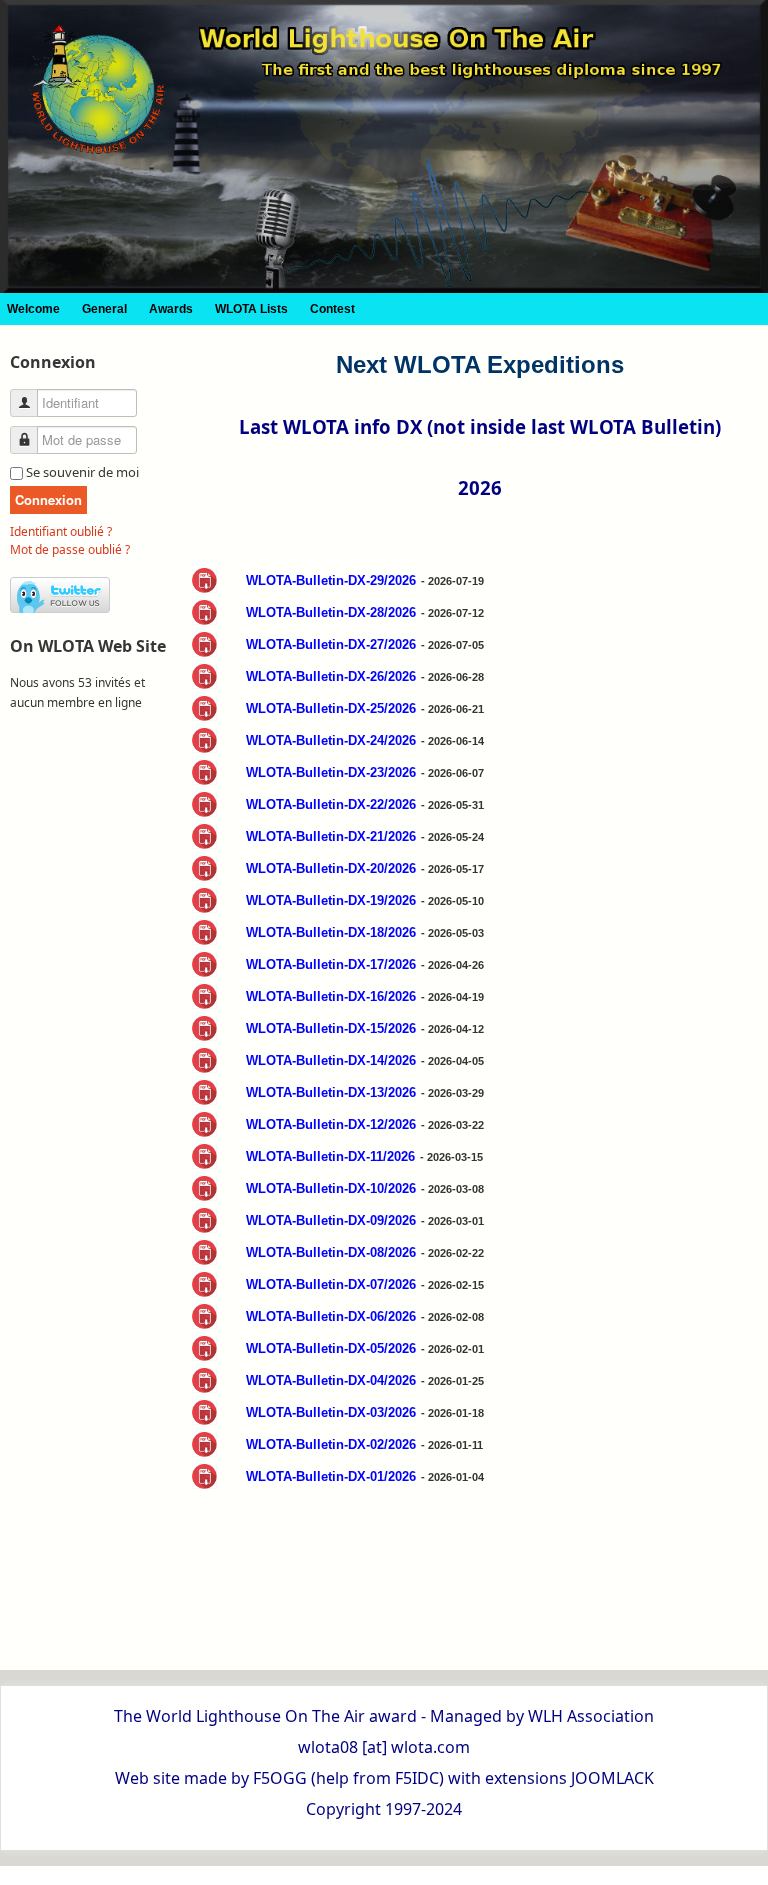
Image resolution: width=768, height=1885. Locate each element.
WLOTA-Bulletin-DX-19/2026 (331, 900)
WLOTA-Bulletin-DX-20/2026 (331, 868)
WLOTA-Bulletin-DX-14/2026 (331, 1060)
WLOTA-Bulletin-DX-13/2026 (331, 1092)
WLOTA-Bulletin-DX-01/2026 (331, 1476)
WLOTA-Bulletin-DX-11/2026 (330, 1156)
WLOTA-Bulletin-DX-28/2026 (331, 612)
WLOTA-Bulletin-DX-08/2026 (331, 1252)
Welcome (33, 309)
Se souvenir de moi (82, 472)
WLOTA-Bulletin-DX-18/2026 (331, 932)
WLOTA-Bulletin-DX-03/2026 (331, 1412)
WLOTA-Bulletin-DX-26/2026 (331, 676)
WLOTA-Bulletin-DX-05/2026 (331, 1348)
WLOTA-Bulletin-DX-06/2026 (331, 1316)
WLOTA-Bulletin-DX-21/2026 (331, 836)
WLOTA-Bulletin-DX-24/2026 (331, 740)
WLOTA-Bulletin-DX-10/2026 (331, 1188)
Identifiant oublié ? (61, 531)
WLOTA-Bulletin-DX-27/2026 (331, 644)
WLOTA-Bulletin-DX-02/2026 (331, 1444)
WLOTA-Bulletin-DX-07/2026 (331, 1284)
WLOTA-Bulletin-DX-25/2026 (331, 708)
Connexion (48, 499)
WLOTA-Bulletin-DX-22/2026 (331, 804)
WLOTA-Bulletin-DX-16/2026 (331, 996)
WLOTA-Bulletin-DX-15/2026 (331, 1028)
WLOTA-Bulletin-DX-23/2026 (331, 772)
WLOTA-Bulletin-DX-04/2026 (331, 1380)
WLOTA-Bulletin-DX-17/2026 (331, 964)
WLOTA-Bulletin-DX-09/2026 (331, 1220)
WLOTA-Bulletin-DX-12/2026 (331, 1124)
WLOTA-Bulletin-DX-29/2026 (331, 580)
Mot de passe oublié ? (70, 549)
